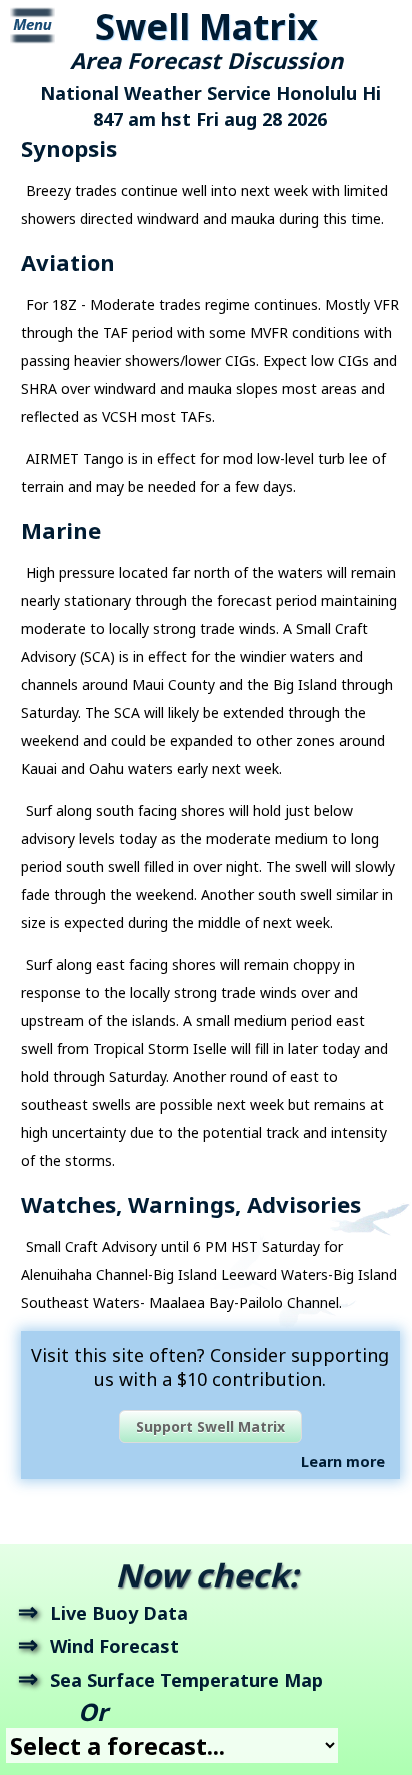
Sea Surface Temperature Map (186, 1680)
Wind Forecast (114, 1646)
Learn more (343, 1461)
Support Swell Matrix (210, 1426)
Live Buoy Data (119, 1613)
